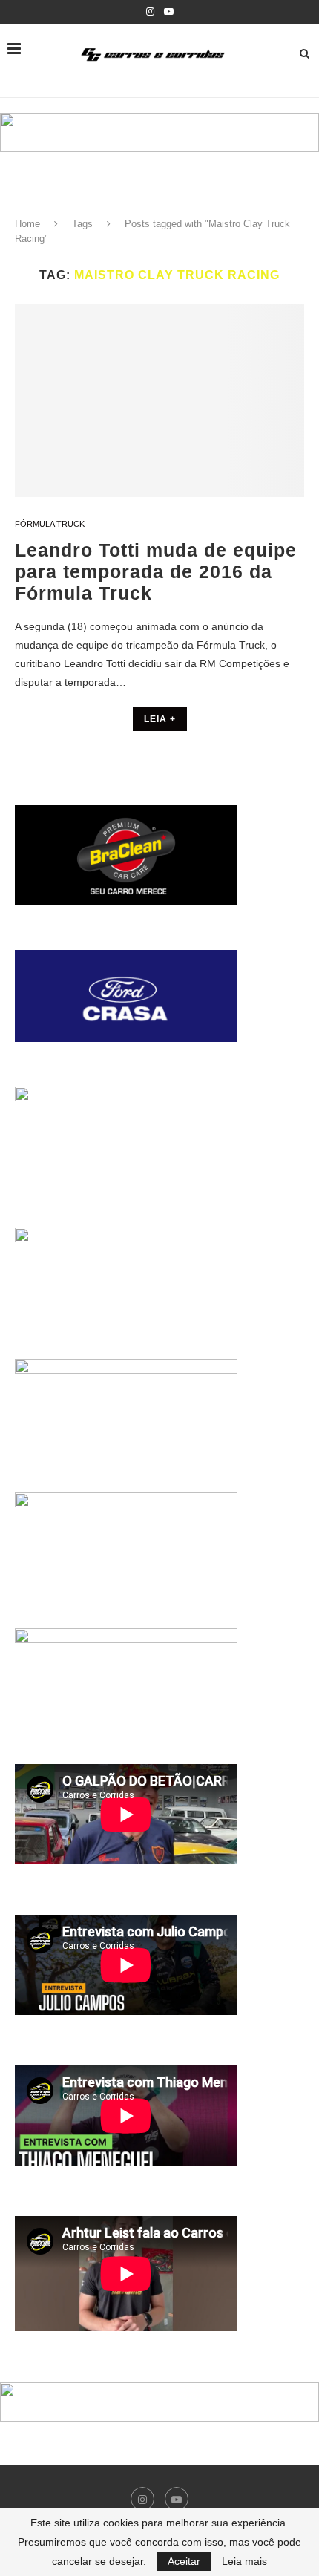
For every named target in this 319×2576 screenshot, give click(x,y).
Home (27, 224)
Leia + (160, 719)
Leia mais (244, 2561)
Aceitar (184, 2561)
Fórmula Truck (50, 524)
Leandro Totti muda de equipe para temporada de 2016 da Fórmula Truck (156, 571)
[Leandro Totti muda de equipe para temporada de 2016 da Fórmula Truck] (159, 401)
